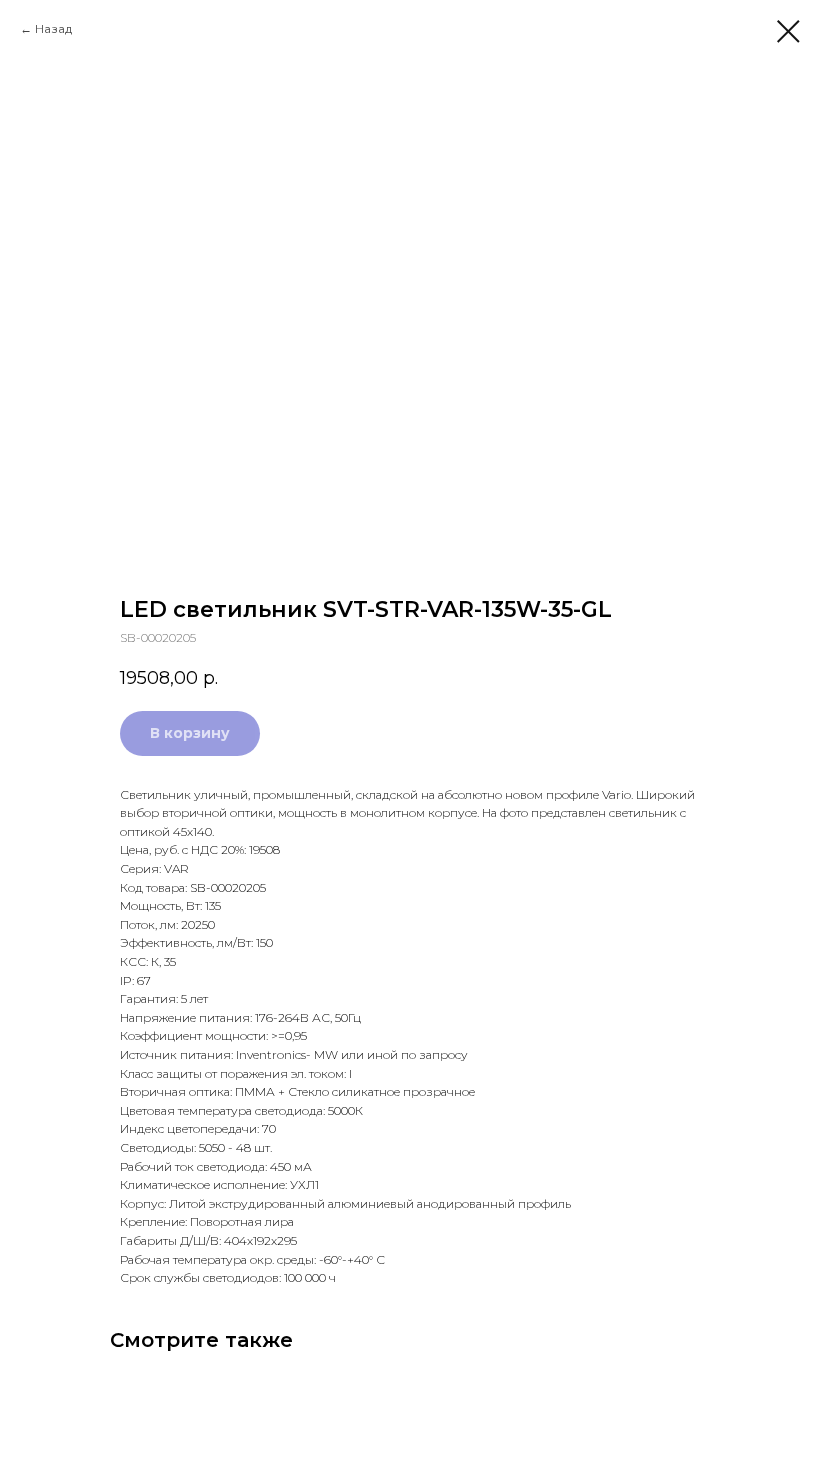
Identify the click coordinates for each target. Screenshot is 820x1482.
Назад (53, 28)
